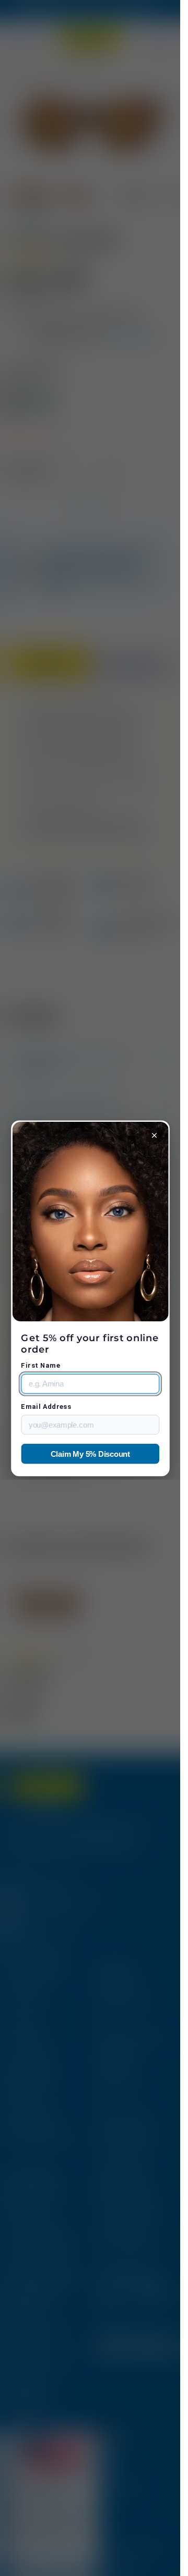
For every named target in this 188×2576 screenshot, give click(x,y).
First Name (40, 1366)
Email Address (46, 1407)
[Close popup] (154, 1136)
